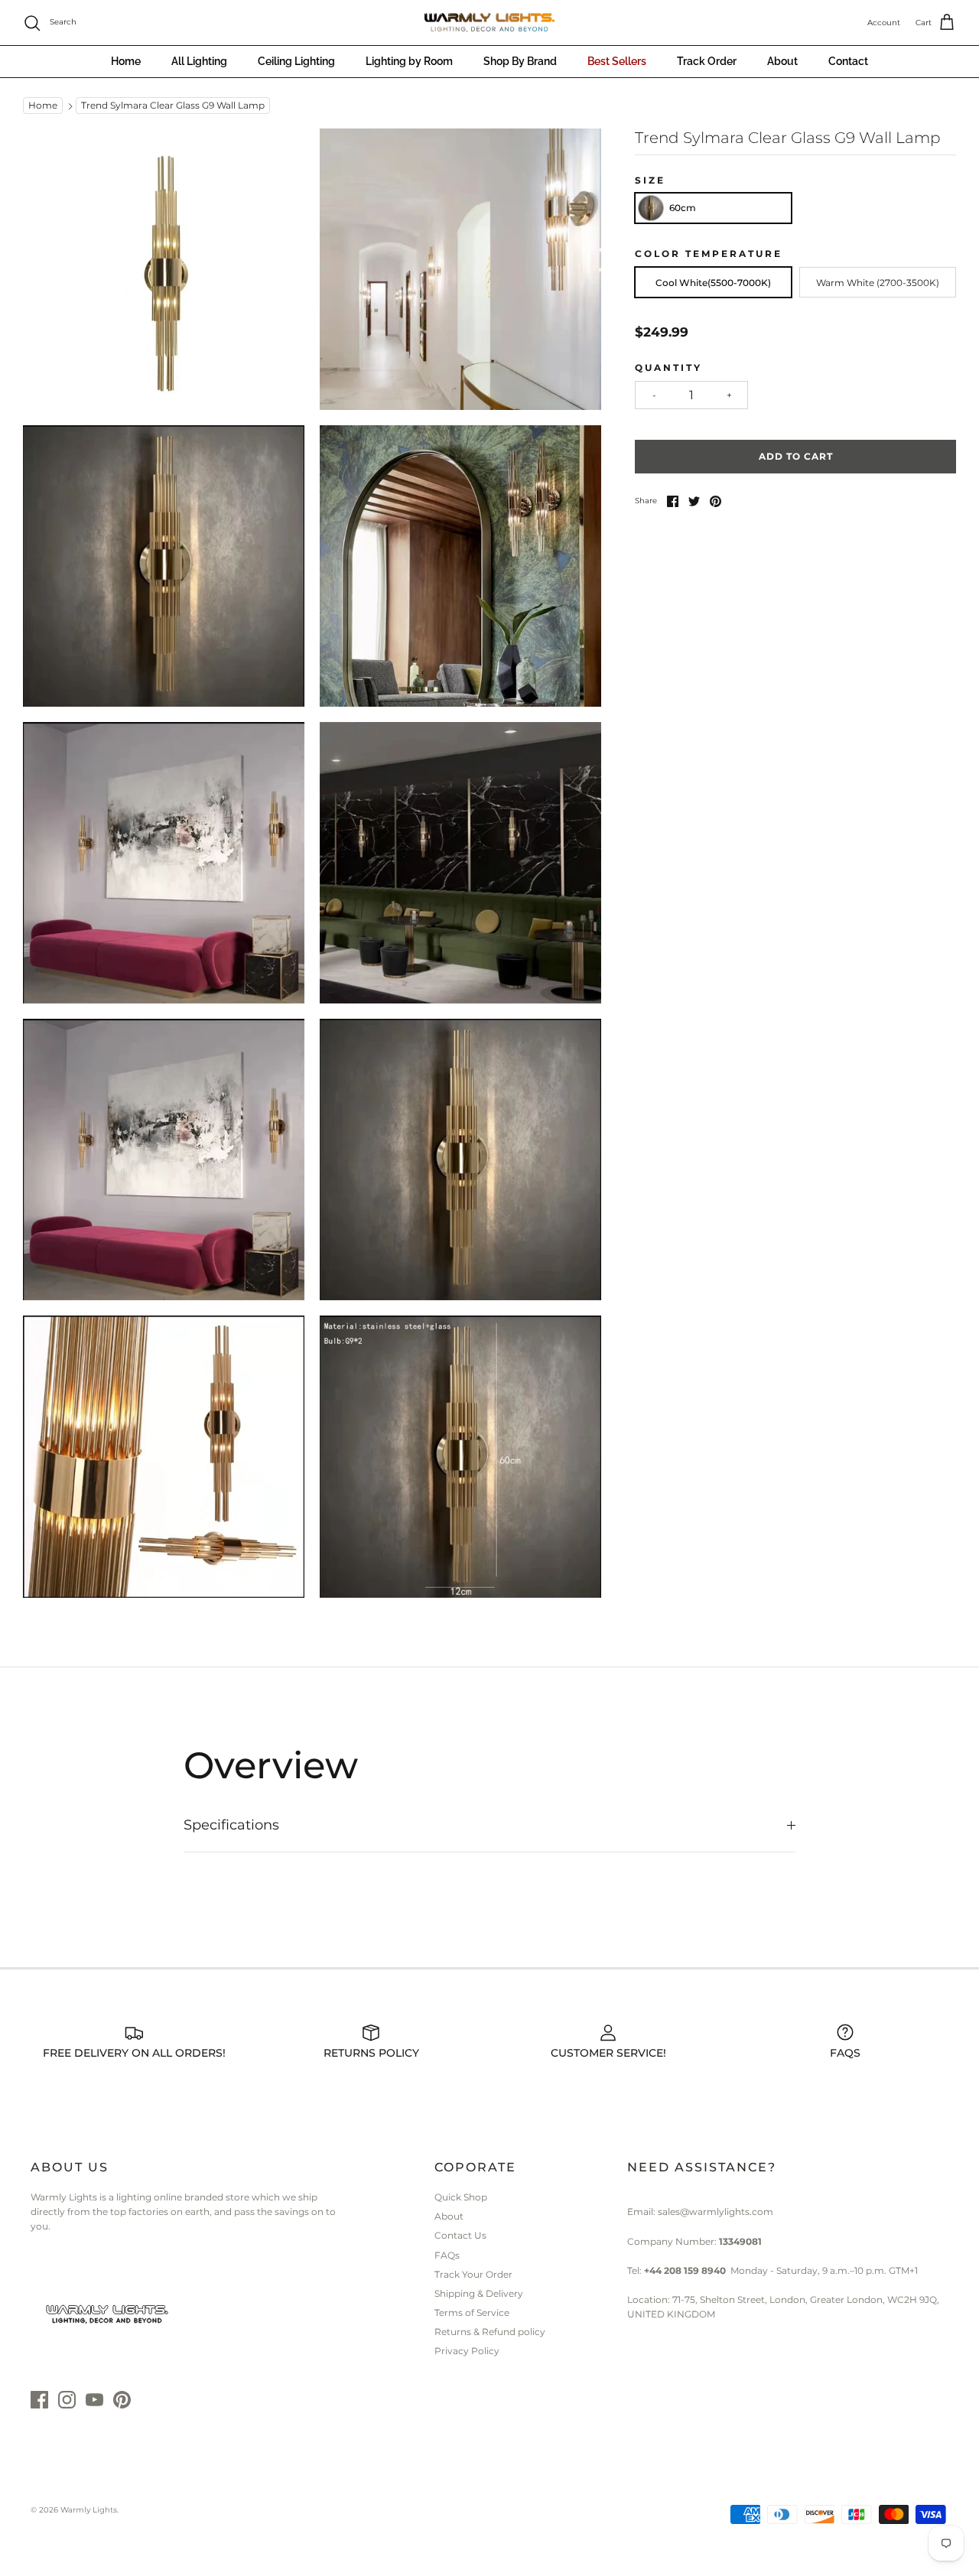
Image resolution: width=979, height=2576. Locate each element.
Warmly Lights (89, 2510)
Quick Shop (461, 2197)
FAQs (447, 2255)
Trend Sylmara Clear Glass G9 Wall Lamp (173, 106)
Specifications (231, 1825)
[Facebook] (39, 2400)
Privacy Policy (467, 2351)
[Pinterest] (122, 2400)
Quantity (668, 368)
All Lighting (199, 61)
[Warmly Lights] (489, 23)
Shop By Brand (520, 61)
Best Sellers (617, 61)
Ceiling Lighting (296, 61)
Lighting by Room (409, 61)
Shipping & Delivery (479, 2293)
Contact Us (460, 2235)
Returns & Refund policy (490, 2332)
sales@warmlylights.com (716, 2212)
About (782, 61)
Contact (848, 61)
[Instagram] (67, 2400)
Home (126, 61)
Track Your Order (473, 2274)
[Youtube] (94, 2400)
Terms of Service (472, 2313)
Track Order (707, 61)
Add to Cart (796, 456)
